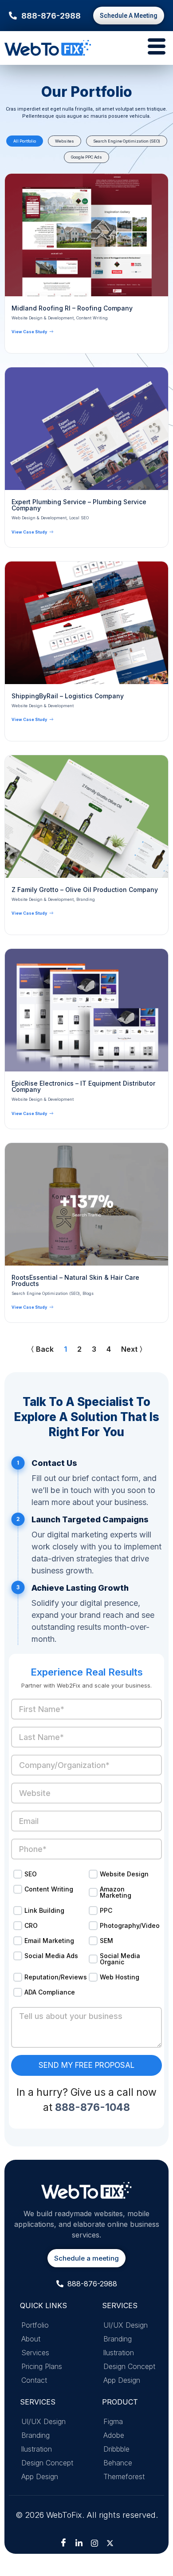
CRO (31, 1925)
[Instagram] (94, 2543)
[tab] (25, 141)
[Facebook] (63, 2543)
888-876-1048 (92, 2107)
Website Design (124, 1874)
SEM (106, 1941)
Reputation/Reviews (53, 1977)
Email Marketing (49, 1941)
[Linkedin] (79, 2543)
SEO (31, 1874)
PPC (106, 1910)
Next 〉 (134, 1349)
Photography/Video (129, 1925)
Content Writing (49, 1889)
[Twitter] (110, 2543)
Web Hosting (120, 1977)
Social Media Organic (120, 1959)
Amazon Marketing (116, 1892)
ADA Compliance (50, 1992)
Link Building (44, 1910)
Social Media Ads (51, 1956)
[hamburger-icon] (154, 48)
